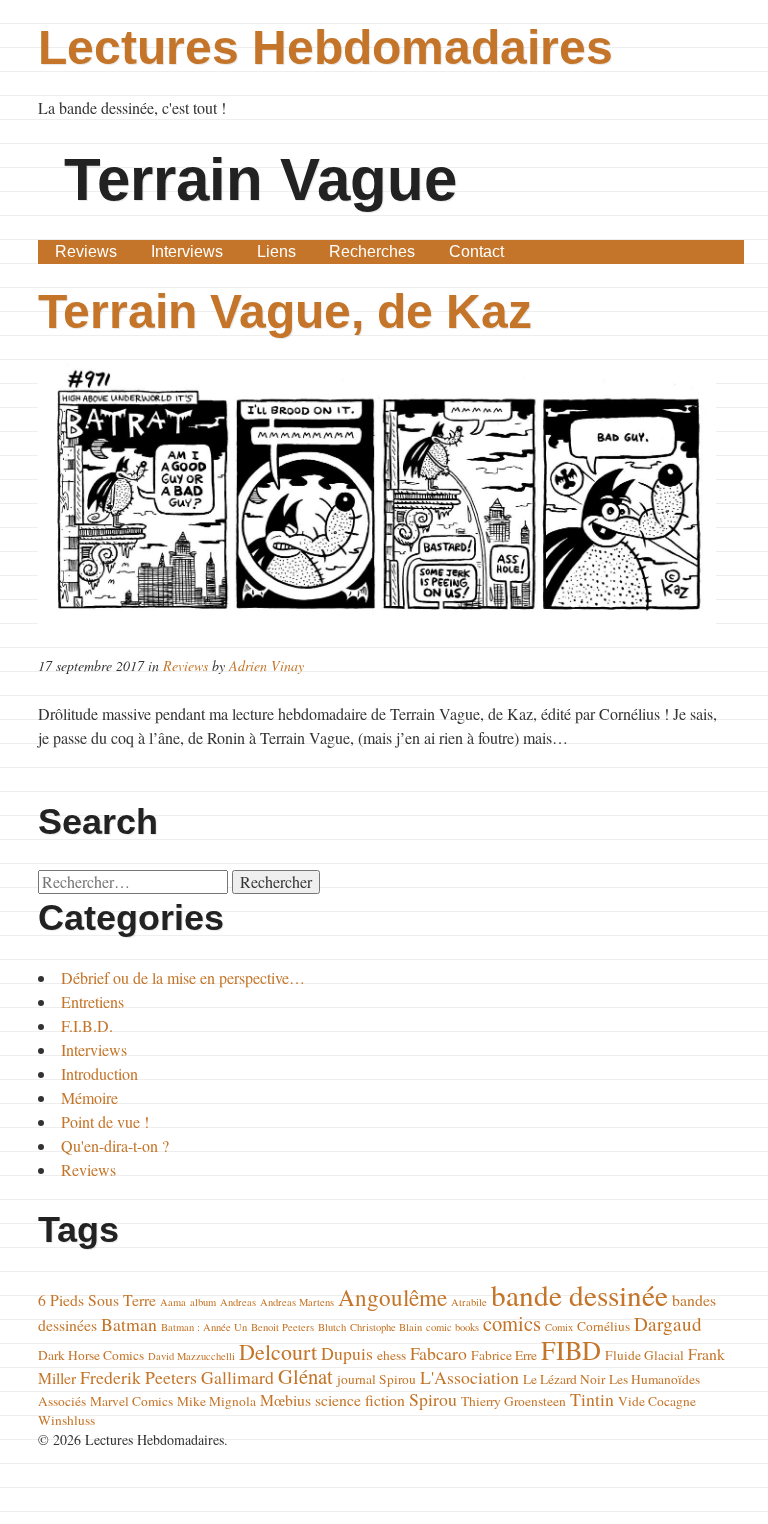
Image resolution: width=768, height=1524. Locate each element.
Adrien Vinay (266, 665)
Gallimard (237, 1377)
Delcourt (278, 1351)
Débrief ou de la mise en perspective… (183, 977)
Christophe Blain (386, 1327)
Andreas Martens (297, 1302)
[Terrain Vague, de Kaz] (384, 495)
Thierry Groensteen (513, 1401)
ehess (391, 1355)
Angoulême (392, 1297)
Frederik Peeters (138, 1377)
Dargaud (668, 1323)
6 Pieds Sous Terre (97, 1299)
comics (512, 1323)
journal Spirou (376, 1379)
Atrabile (469, 1302)
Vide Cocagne (657, 1401)
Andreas (238, 1302)
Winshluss (66, 1420)
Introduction (99, 1073)
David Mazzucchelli (191, 1356)
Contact (476, 251)
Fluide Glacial (644, 1355)
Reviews (86, 251)
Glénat (305, 1376)
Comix (559, 1327)
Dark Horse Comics (91, 1355)
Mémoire (89, 1097)
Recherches (372, 251)
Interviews (187, 251)
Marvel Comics (131, 1401)
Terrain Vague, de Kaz (285, 311)
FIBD (571, 1349)
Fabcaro (438, 1353)
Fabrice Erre (504, 1355)
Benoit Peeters (282, 1327)
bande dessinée (579, 1294)
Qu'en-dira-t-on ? (115, 1145)
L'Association (469, 1377)
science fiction (360, 1399)
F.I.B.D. (87, 1025)
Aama (173, 1302)
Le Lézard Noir (564, 1379)
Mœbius (285, 1399)
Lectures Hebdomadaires (325, 47)
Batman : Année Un (204, 1327)
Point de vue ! (105, 1121)
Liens (276, 251)
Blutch (332, 1327)
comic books (452, 1327)
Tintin (592, 1399)
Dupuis (347, 1353)
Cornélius (603, 1326)
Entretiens (92, 1001)
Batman (129, 1324)
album (203, 1302)
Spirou (433, 1399)
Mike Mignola (216, 1401)
